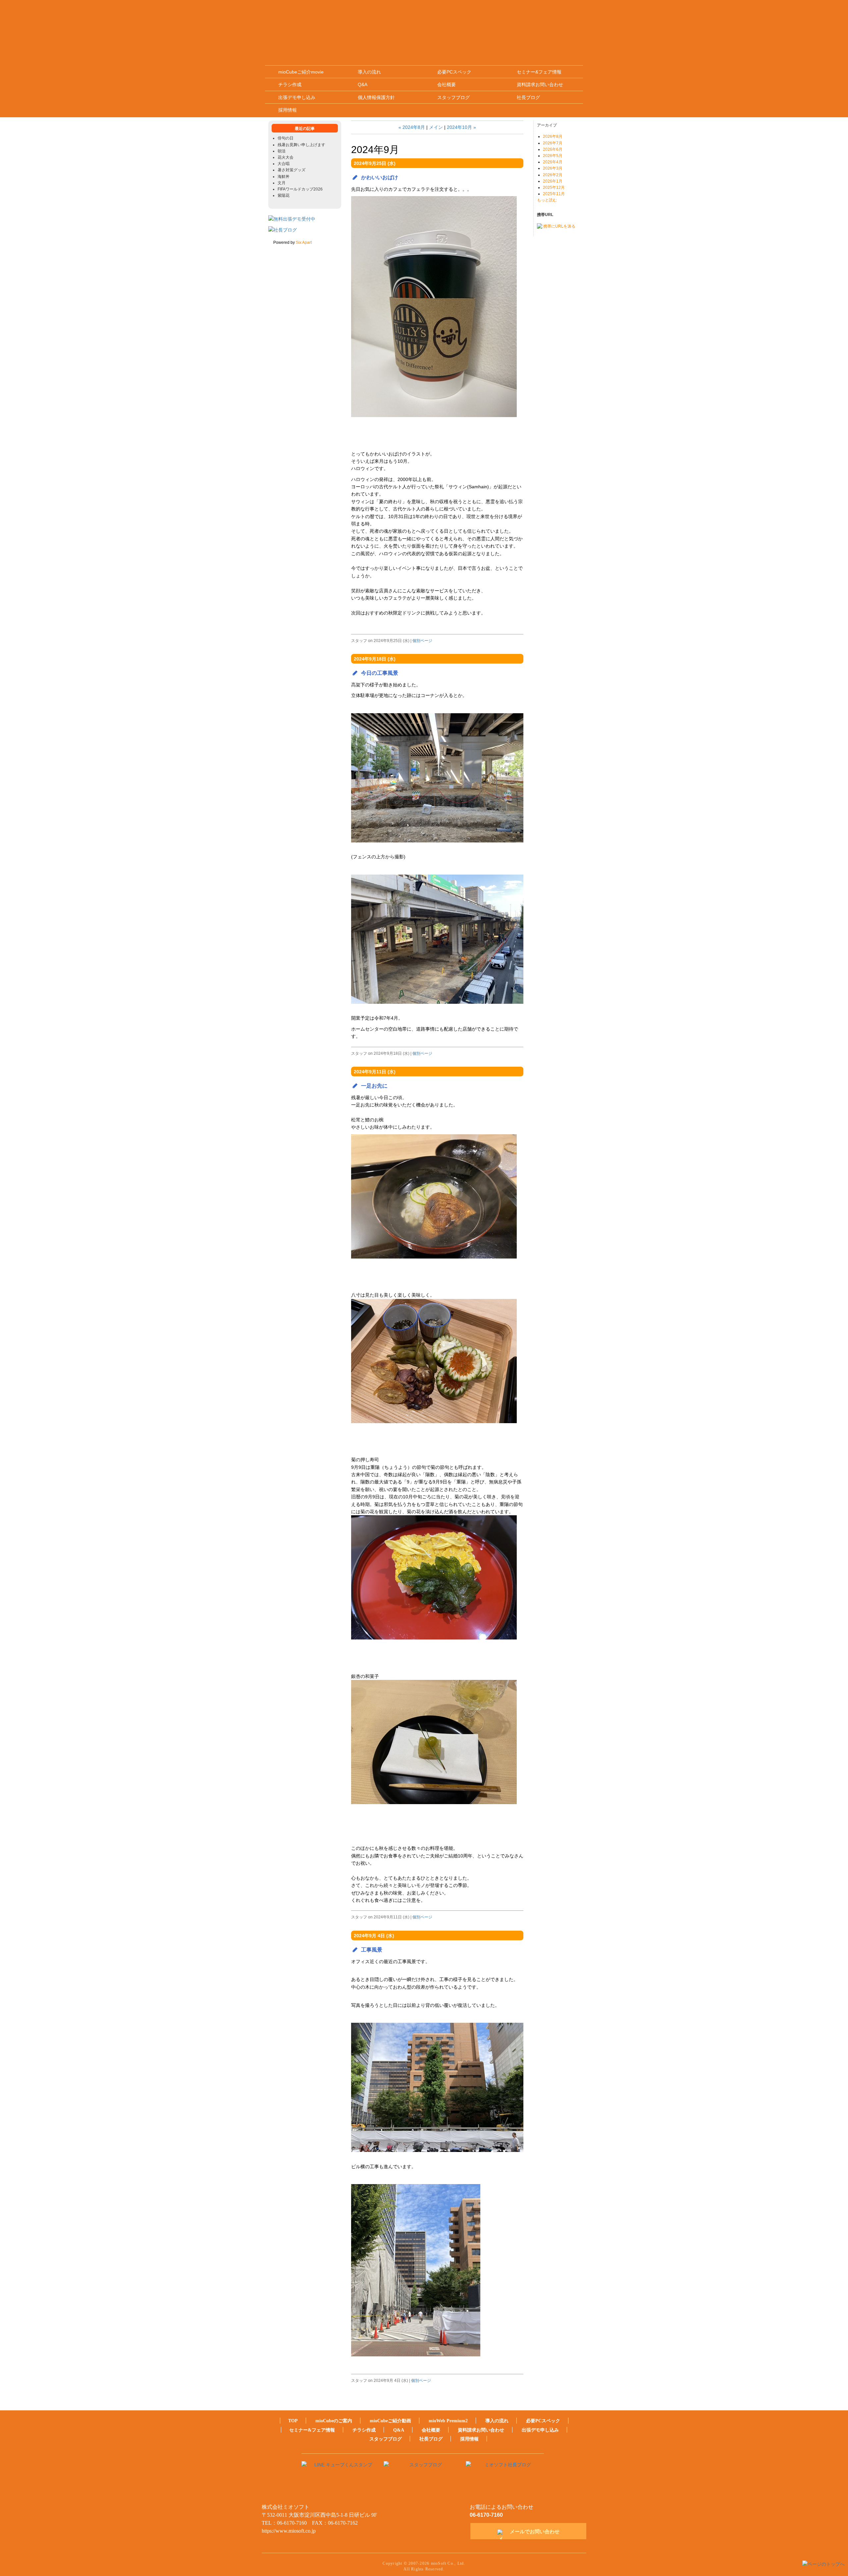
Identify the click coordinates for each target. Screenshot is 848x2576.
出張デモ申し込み (297, 97)
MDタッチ (455, 20)
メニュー (565, 20)
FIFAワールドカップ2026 (300, 189)
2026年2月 (553, 175)
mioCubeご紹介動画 (390, 2421)
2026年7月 (553, 143)
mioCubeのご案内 (334, 2421)
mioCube (382, 20)
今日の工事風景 (380, 673)
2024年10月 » (461, 127)
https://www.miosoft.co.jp (289, 2531)
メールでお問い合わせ (535, 2531)
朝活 (282, 151)
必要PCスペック (454, 72)
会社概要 (447, 84)
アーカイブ (547, 125)
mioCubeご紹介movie (301, 72)
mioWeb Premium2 (418, 20)
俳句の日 (286, 138)
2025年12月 (554, 188)
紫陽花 (284, 195)
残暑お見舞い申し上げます (301, 145)
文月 (282, 183)
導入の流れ (369, 72)
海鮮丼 (284, 177)
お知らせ (491, 20)
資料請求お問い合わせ (540, 84)
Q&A (363, 84)
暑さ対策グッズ (291, 170)
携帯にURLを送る (559, 226)
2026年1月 (553, 181)
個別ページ (422, 641)
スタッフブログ (453, 97)
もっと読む (547, 200)
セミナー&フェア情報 (539, 72)
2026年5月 (553, 156)
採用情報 (288, 110)
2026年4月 (553, 162)
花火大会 (286, 157)
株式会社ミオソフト (294, 20)
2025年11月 (554, 194)
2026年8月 (553, 136)
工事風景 (372, 1950)
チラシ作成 (290, 84)
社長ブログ (528, 97)
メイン (436, 127)
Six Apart (304, 242)
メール (527, 21)
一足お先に (374, 1086)
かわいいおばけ (380, 177)
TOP (293, 2421)
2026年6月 (553, 149)
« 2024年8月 (412, 127)
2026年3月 (553, 168)
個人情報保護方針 (376, 97)
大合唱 (284, 164)
